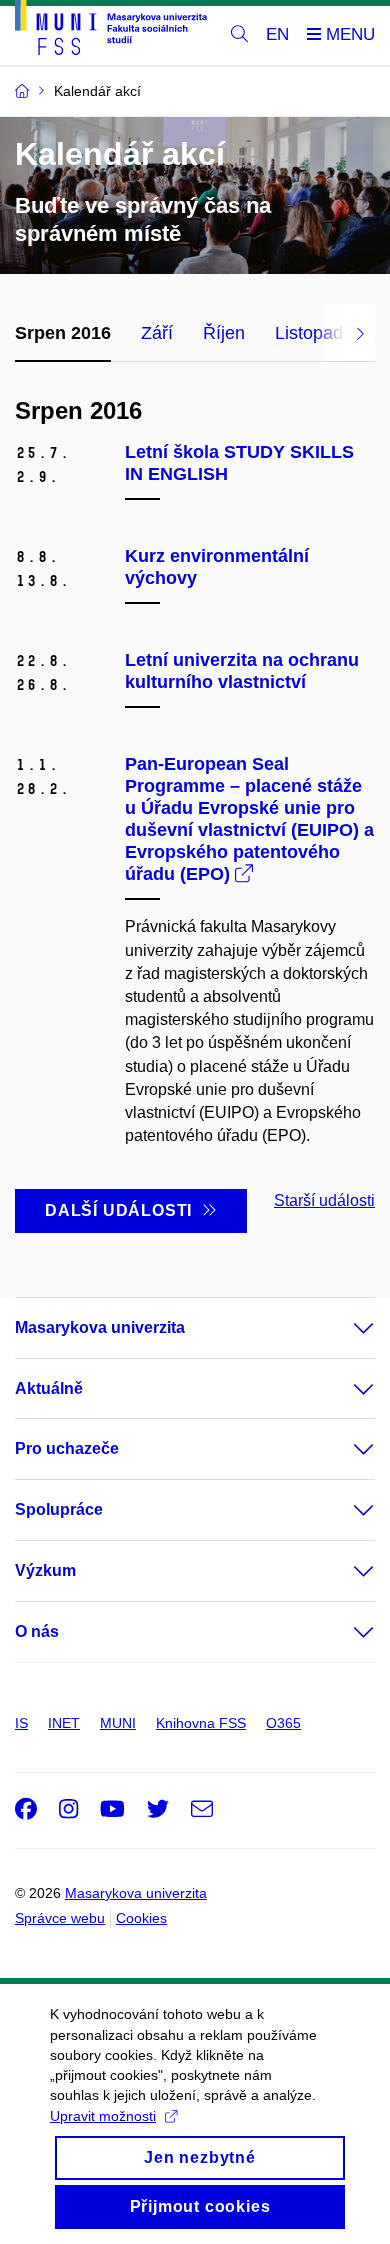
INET (64, 1723)
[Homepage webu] (111, 31)
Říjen (224, 333)
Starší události (324, 1200)
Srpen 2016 (63, 333)
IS (21, 1723)
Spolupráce (59, 1509)
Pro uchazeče (67, 1448)
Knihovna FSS (201, 1723)
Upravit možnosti (103, 2116)
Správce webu (60, 1918)
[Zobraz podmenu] (344, 1328)
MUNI (118, 1723)
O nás (37, 1631)
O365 (283, 1723)
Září (157, 333)
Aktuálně (49, 1388)
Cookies (141, 1918)
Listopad (309, 333)
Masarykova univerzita (100, 1327)
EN (277, 34)
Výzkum (45, 1570)
